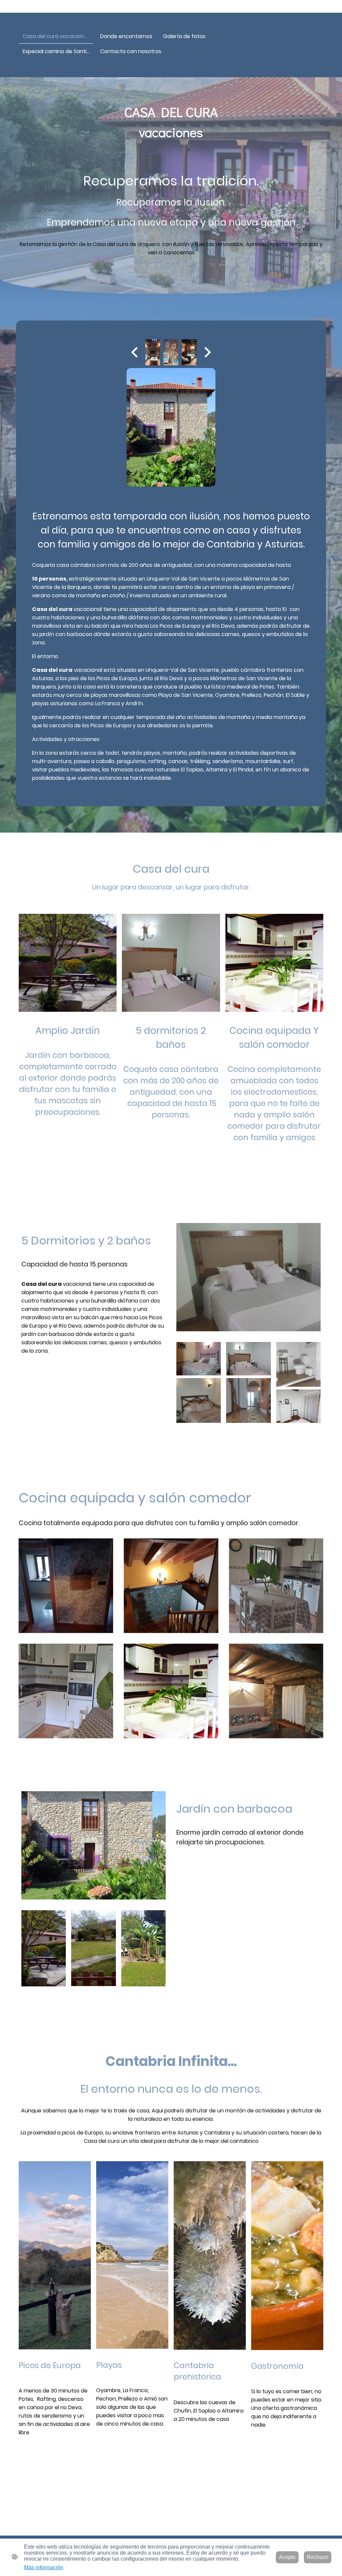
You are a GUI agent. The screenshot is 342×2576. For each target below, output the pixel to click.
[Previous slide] (135, 352)
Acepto (287, 2557)
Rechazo (318, 2557)
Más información (44, 2567)
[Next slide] (207, 352)
